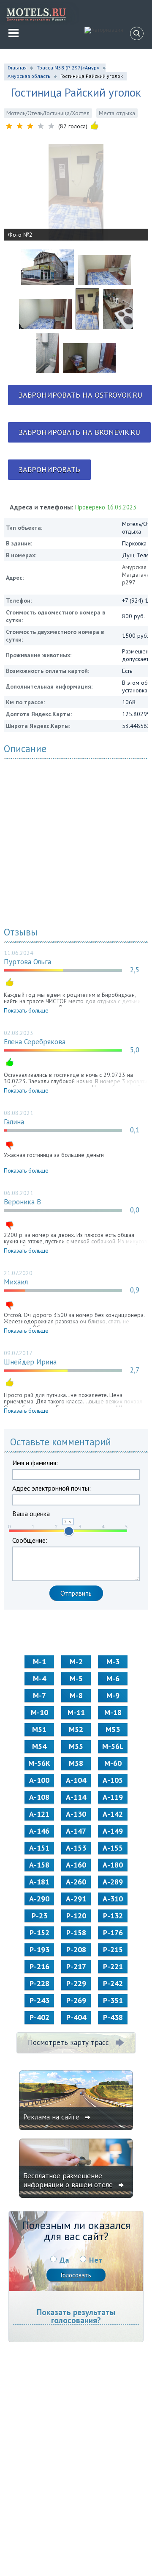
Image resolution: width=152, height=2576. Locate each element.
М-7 (39, 1695)
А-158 (39, 1865)
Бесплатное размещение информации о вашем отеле (69, 2180)
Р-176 (113, 1933)
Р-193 (39, 1949)
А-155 (113, 1848)
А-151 (39, 1848)
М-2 (76, 1662)
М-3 (113, 1662)
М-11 (76, 1712)
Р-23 (39, 1916)
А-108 (39, 1797)
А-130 (76, 1814)
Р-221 (113, 1966)
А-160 (76, 1865)
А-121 (39, 1814)
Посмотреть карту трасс (68, 2042)
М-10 (39, 1712)
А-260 (76, 1882)
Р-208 (76, 1949)
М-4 (39, 1678)
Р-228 (39, 1983)
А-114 (76, 1797)
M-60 (113, 1763)
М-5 (76, 1678)
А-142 (113, 1814)
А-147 (76, 1831)
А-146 (39, 1831)
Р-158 (76, 1933)
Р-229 (76, 1983)
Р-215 (113, 1949)
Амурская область (29, 76)
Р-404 (76, 2017)
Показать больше (26, 1010)
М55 (76, 1746)
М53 (113, 1729)
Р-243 (39, 2000)
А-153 (76, 1848)
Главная (17, 68)
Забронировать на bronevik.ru (79, 432)
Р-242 (113, 1983)
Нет (96, 2260)
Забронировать (49, 469)
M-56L (113, 1746)
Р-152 (39, 1933)
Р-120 (76, 1916)
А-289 (113, 1882)
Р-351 (113, 2000)
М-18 (113, 1712)
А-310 (113, 1899)
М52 (76, 1729)
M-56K (39, 1763)
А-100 (39, 1780)
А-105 (113, 1780)
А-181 (39, 1882)
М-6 (113, 1678)
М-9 (113, 1695)
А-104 (76, 1780)
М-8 (76, 1695)
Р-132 (113, 1916)
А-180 (113, 1865)
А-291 (76, 1899)
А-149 (113, 1831)
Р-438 (113, 2017)
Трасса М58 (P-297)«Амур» (68, 68)
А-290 (39, 1899)
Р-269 (76, 2000)
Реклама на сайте (52, 2117)
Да (64, 2260)
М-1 (39, 1662)
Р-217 (76, 1966)
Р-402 (39, 2017)
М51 (39, 1729)
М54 (39, 1746)
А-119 (113, 1797)
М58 (76, 1763)
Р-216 (39, 1966)
